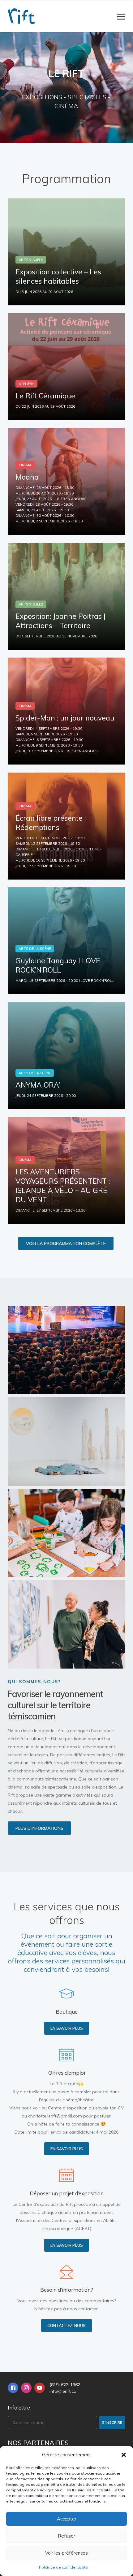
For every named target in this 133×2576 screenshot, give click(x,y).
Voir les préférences (66, 2553)
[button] (124, 2455)
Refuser (66, 2536)
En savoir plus (67, 2028)
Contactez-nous (66, 2325)
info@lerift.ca (63, 2391)
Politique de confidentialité (63, 2567)
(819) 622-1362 (65, 2385)
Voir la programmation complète (66, 1244)
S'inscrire (112, 2422)
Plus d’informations (39, 1828)
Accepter (67, 2519)
